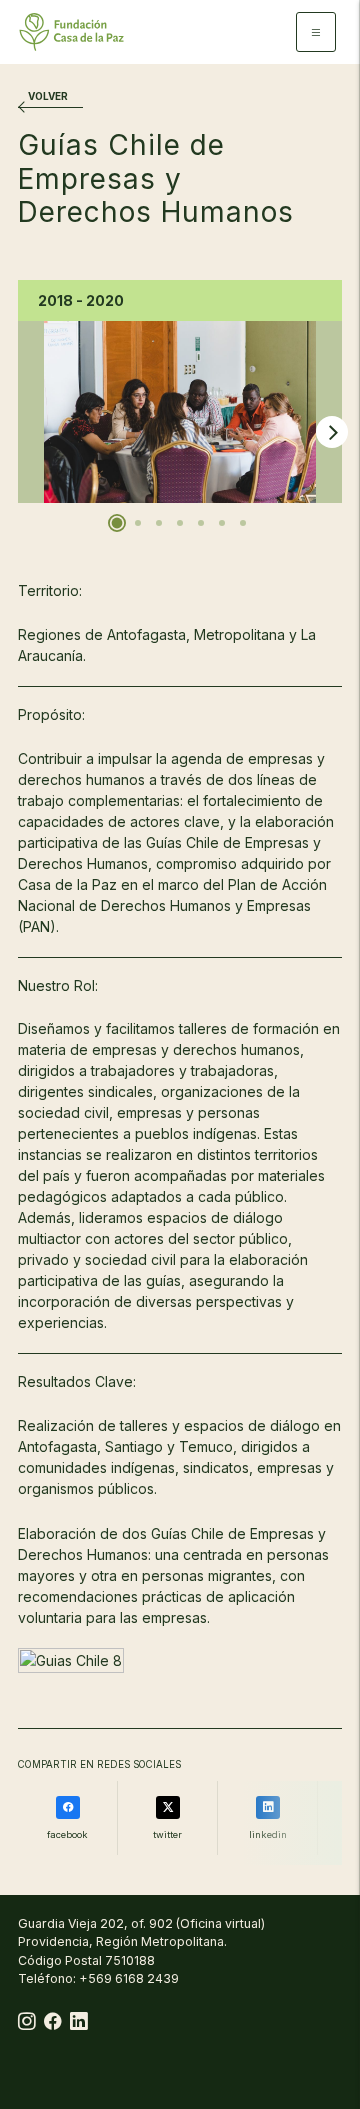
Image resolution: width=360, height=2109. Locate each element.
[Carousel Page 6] (222, 523)
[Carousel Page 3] (159, 523)
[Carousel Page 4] (180, 523)
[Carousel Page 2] (138, 523)
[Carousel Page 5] (201, 523)
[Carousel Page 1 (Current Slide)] (117, 523)
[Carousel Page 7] (243, 523)
